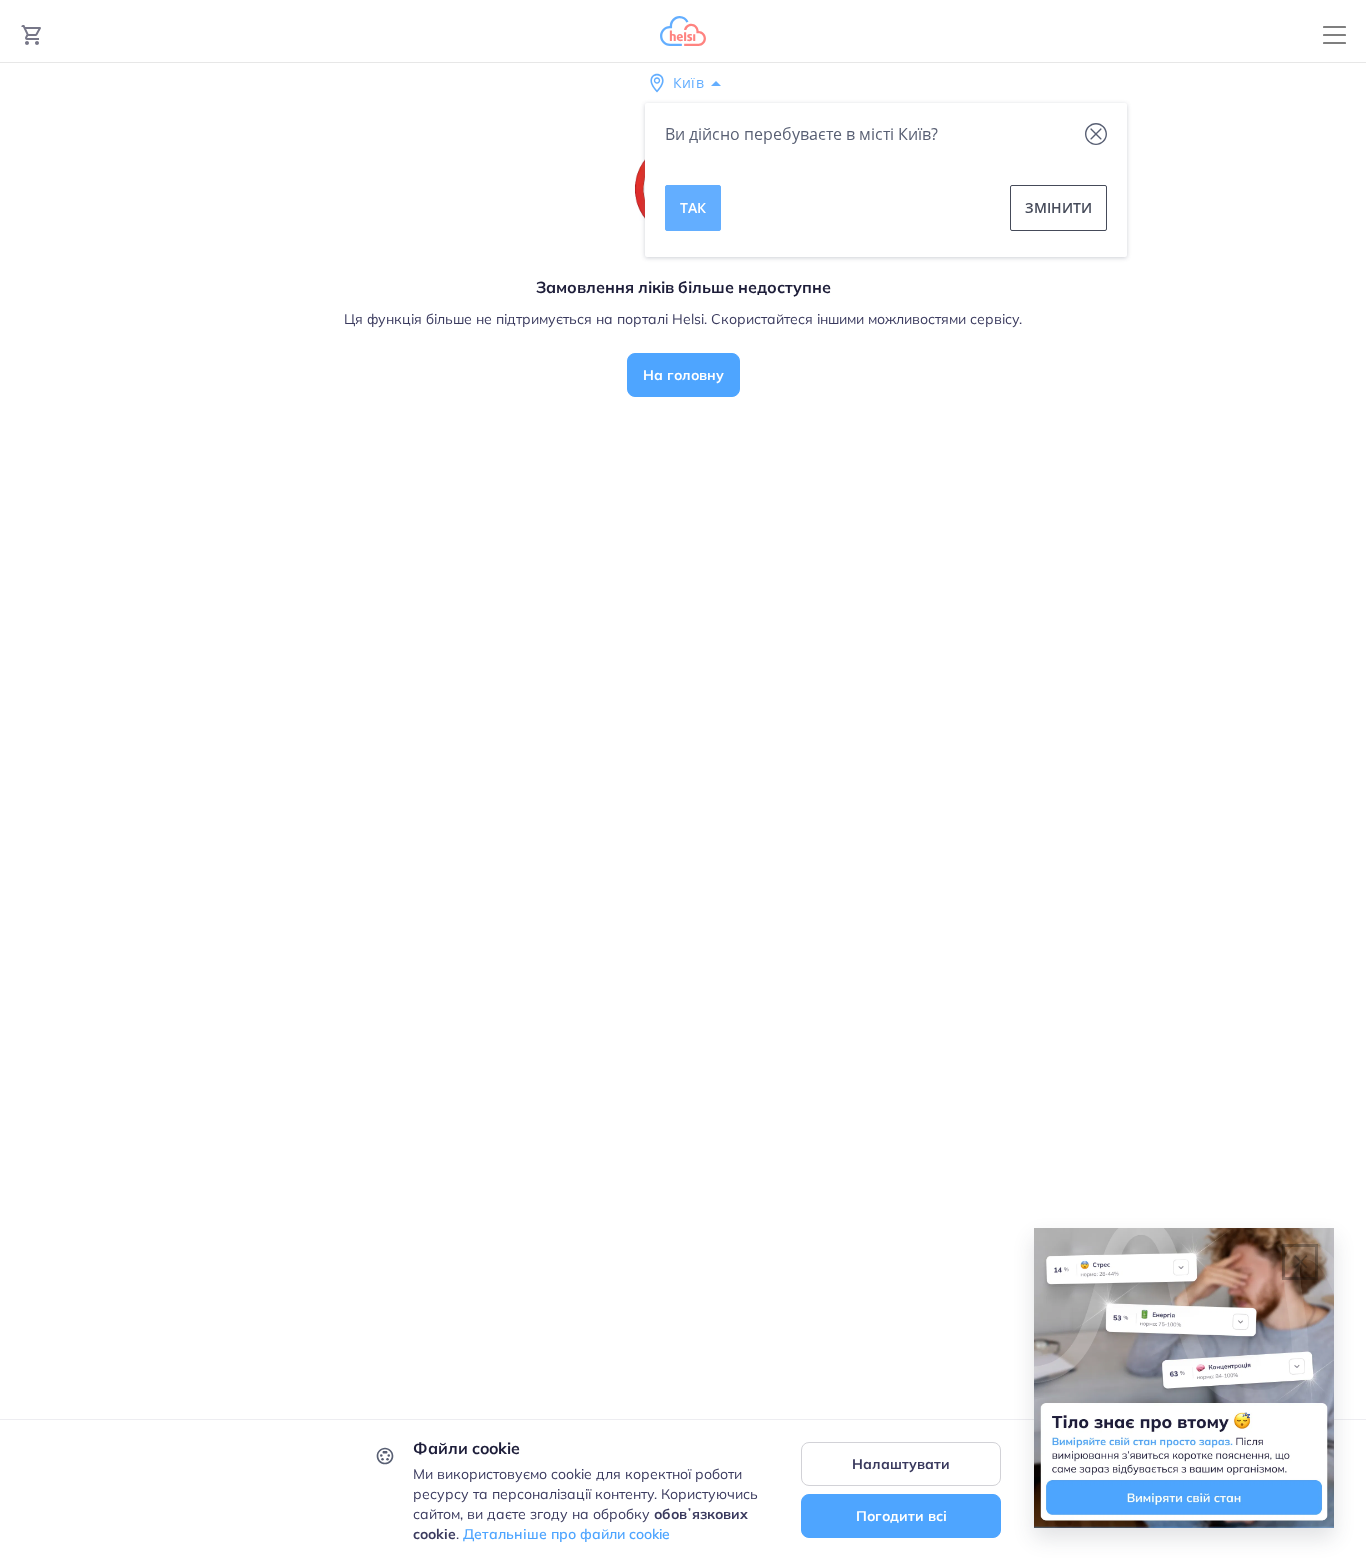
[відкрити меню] (1334, 35)
